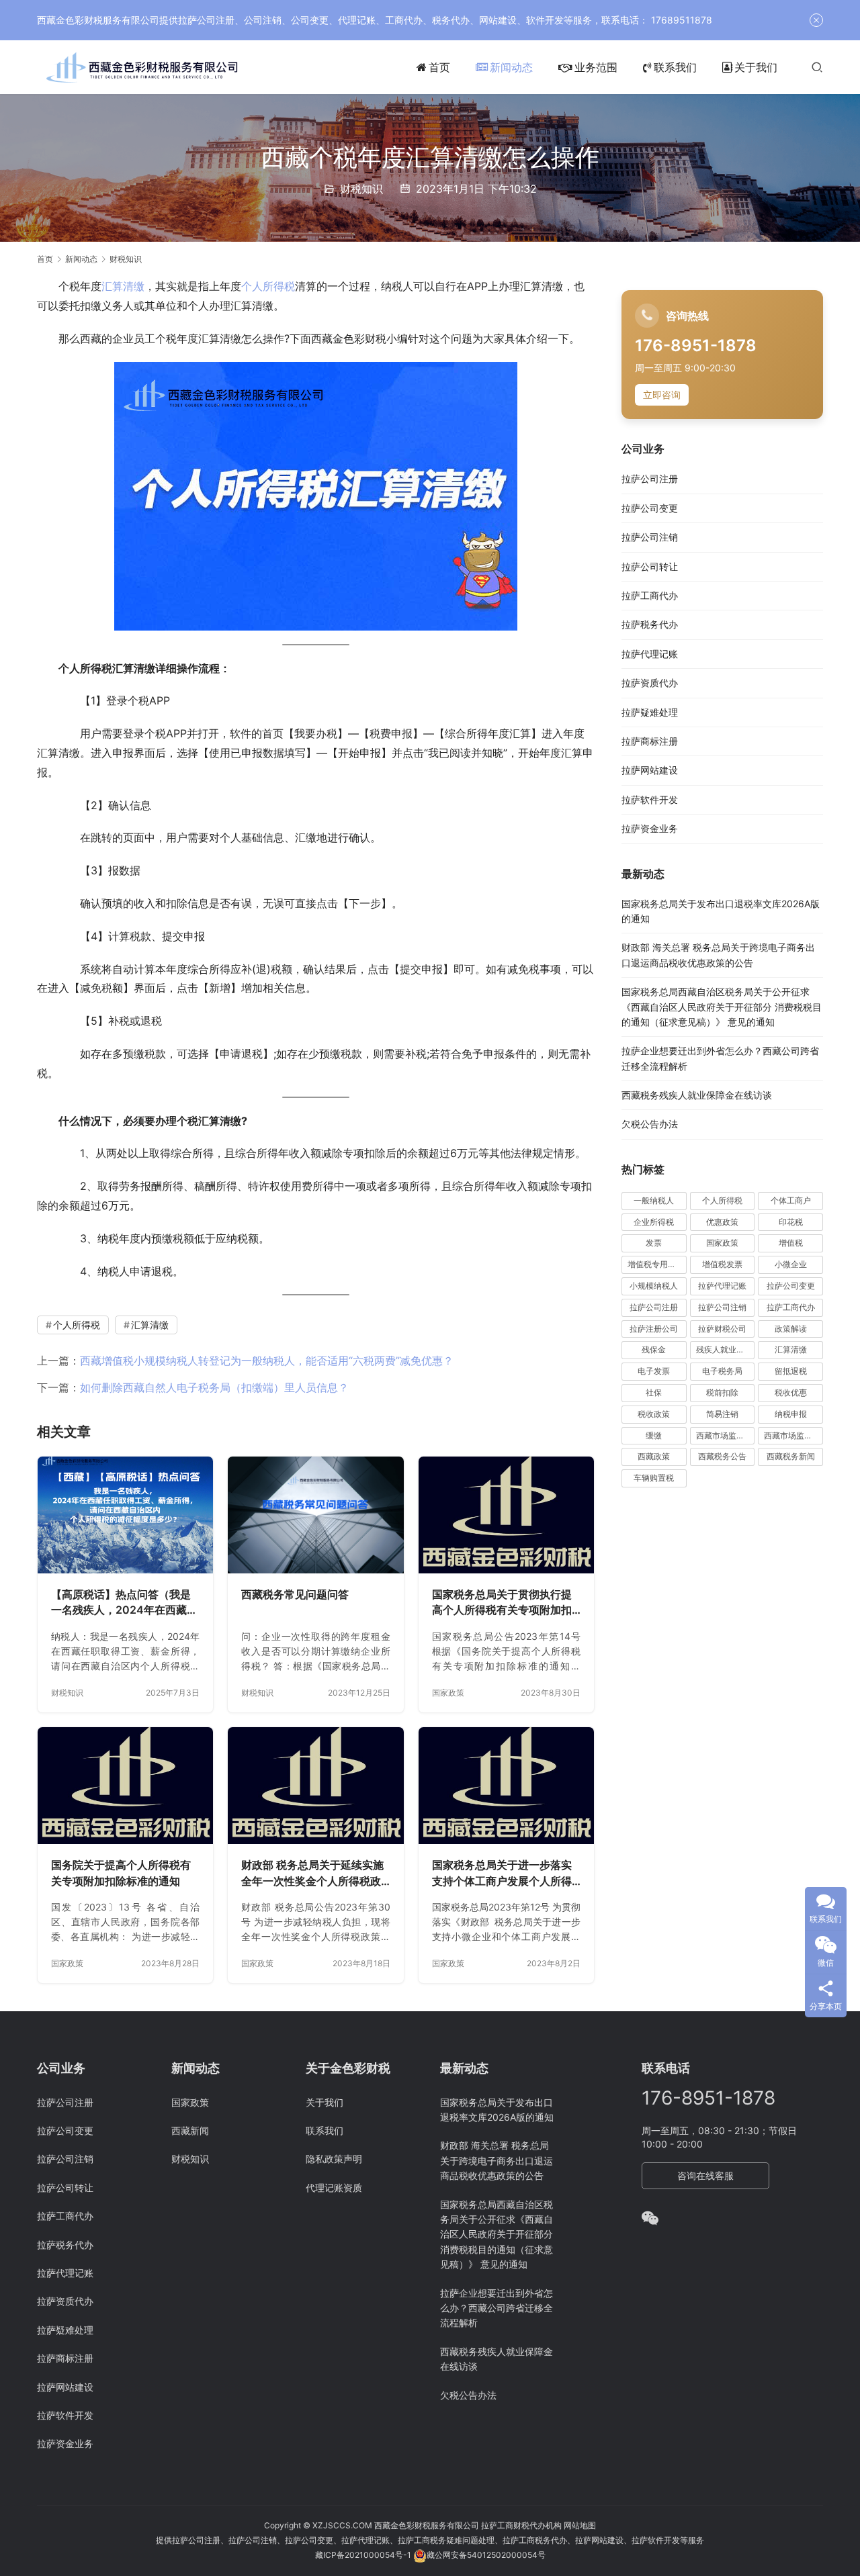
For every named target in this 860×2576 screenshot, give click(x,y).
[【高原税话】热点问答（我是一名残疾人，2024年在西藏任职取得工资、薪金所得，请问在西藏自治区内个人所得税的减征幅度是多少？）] (125, 1515)
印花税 (791, 1222)
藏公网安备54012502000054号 (486, 2555)
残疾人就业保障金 (726, 1349)
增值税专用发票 (656, 1264)
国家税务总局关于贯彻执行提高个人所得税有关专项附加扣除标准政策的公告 (502, 1603)
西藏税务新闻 (791, 1456)
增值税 (791, 1243)
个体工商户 (791, 1200)
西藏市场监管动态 (726, 1435)
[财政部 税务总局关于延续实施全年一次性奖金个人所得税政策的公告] (315, 1786)
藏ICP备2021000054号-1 (364, 2555)
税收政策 (654, 1414)
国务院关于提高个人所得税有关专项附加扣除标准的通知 (121, 1873)
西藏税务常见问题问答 (295, 1594)
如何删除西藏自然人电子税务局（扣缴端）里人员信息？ (214, 1387)
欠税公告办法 (650, 1124)
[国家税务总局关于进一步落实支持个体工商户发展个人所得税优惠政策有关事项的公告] (506, 1786)
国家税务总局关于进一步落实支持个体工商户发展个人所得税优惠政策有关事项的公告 (502, 1874)
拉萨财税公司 (722, 1329)
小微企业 (791, 1264)
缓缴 (654, 1435)
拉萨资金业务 (650, 828)
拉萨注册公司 (654, 1329)
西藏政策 (654, 1456)
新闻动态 (511, 67)
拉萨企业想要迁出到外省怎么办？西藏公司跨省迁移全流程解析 (497, 2308)
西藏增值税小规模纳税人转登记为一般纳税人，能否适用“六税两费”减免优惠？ (267, 1361)
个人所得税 (268, 286)
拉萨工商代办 (650, 595)
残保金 (654, 1349)
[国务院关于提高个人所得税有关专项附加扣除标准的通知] (125, 1786)
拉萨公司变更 (650, 508)
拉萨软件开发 (650, 799)
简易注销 (722, 1414)
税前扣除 (722, 1392)
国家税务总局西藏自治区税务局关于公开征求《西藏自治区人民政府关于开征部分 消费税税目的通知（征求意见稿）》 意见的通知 (722, 1007)
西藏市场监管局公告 (793, 1435)
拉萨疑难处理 (650, 712)
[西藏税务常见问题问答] (315, 1515)
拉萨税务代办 (650, 624)
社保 (654, 1392)
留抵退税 (791, 1371)
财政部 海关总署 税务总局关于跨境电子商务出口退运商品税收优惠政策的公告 (497, 2160)
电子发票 (654, 1371)
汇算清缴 (123, 286)
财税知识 (361, 189)
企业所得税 (654, 1222)
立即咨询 (662, 395)
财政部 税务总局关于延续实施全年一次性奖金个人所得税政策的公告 (312, 1874)
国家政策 (448, 1693)
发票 (654, 1243)
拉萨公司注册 (650, 478)
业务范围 (596, 67)
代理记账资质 (334, 2188)
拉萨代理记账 (650, 654)
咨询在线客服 (705, 2175)
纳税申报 (791, 1414)
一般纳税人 (654, 1200)
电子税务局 (722, 1371)
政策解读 (791, 1329)
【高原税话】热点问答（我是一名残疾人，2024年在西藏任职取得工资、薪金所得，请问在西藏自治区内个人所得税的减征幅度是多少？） (124, 1603)
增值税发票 (722, 1264)
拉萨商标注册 (650, 741)
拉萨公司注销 (650, 537)
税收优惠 (791, 1392)
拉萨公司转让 (650, 566)
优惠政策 (722, 1222)
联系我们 (675, 67)
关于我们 (756, 67)
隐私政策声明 (334, 2159)
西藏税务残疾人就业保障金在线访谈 (697, 1095)
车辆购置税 (654, 1478)
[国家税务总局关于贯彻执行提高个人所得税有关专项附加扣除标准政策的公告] (506, 1515)
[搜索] (817, 67)
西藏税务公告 (722, 1456)
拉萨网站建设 (650, 770)
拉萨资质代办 (650, 683)
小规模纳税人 (654, 1286)
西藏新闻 (190, 2130)
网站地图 (580, 2525)
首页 (439, 67)
